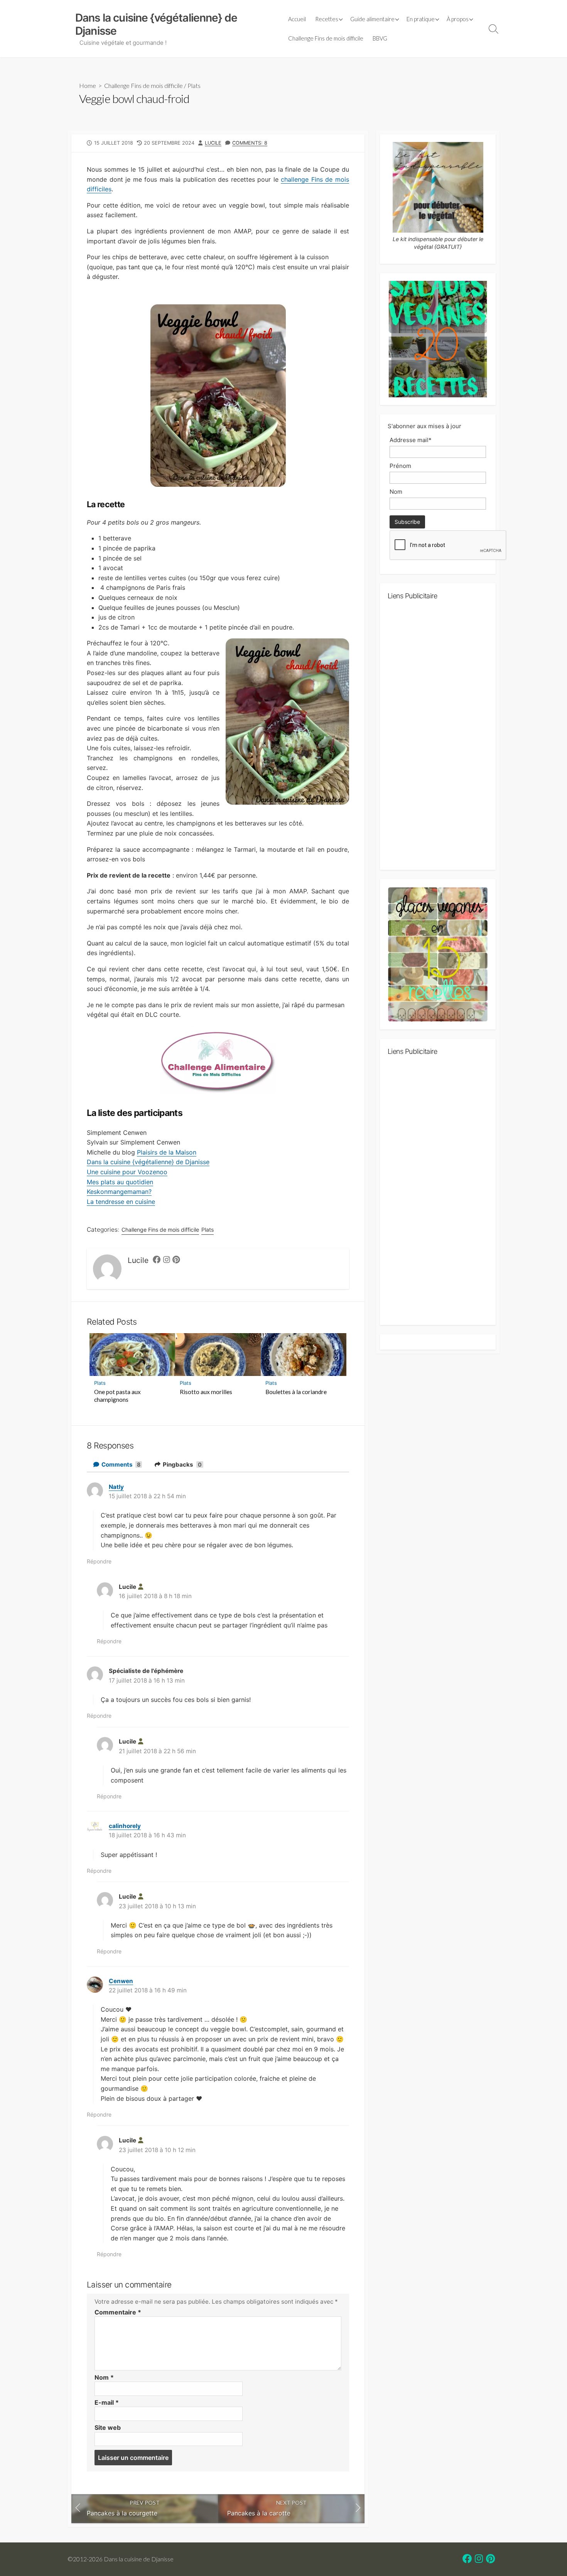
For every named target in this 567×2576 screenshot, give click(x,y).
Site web (108, 2427)
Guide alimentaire (372, 19)
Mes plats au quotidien (120, 1182)
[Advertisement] (438, 738)
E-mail (107, 2402)
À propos (458, 19)
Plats (194, 85)
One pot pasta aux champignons (117, 1396)
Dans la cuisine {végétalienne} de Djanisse (148, 1162)
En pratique (421, 19)
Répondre (99, 1561)
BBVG (380, 38)
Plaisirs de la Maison (167, 1152)
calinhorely (125, 1826)
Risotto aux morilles (206, 1392)
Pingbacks (182, 1464)
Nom (104, 2377)
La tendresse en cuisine (121, 1202)
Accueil (297, 19)
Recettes (327, 19)
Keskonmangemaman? (119, 1192)
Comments (121, 1464)
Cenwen (121, 1981)
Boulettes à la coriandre (296, 1392)
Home (88, 85)
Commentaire (118, 2312)
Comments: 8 (250, 143)
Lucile (213, 143)
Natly (116, 1487)
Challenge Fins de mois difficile (326, 38)
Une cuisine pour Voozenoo (127, 1172)
